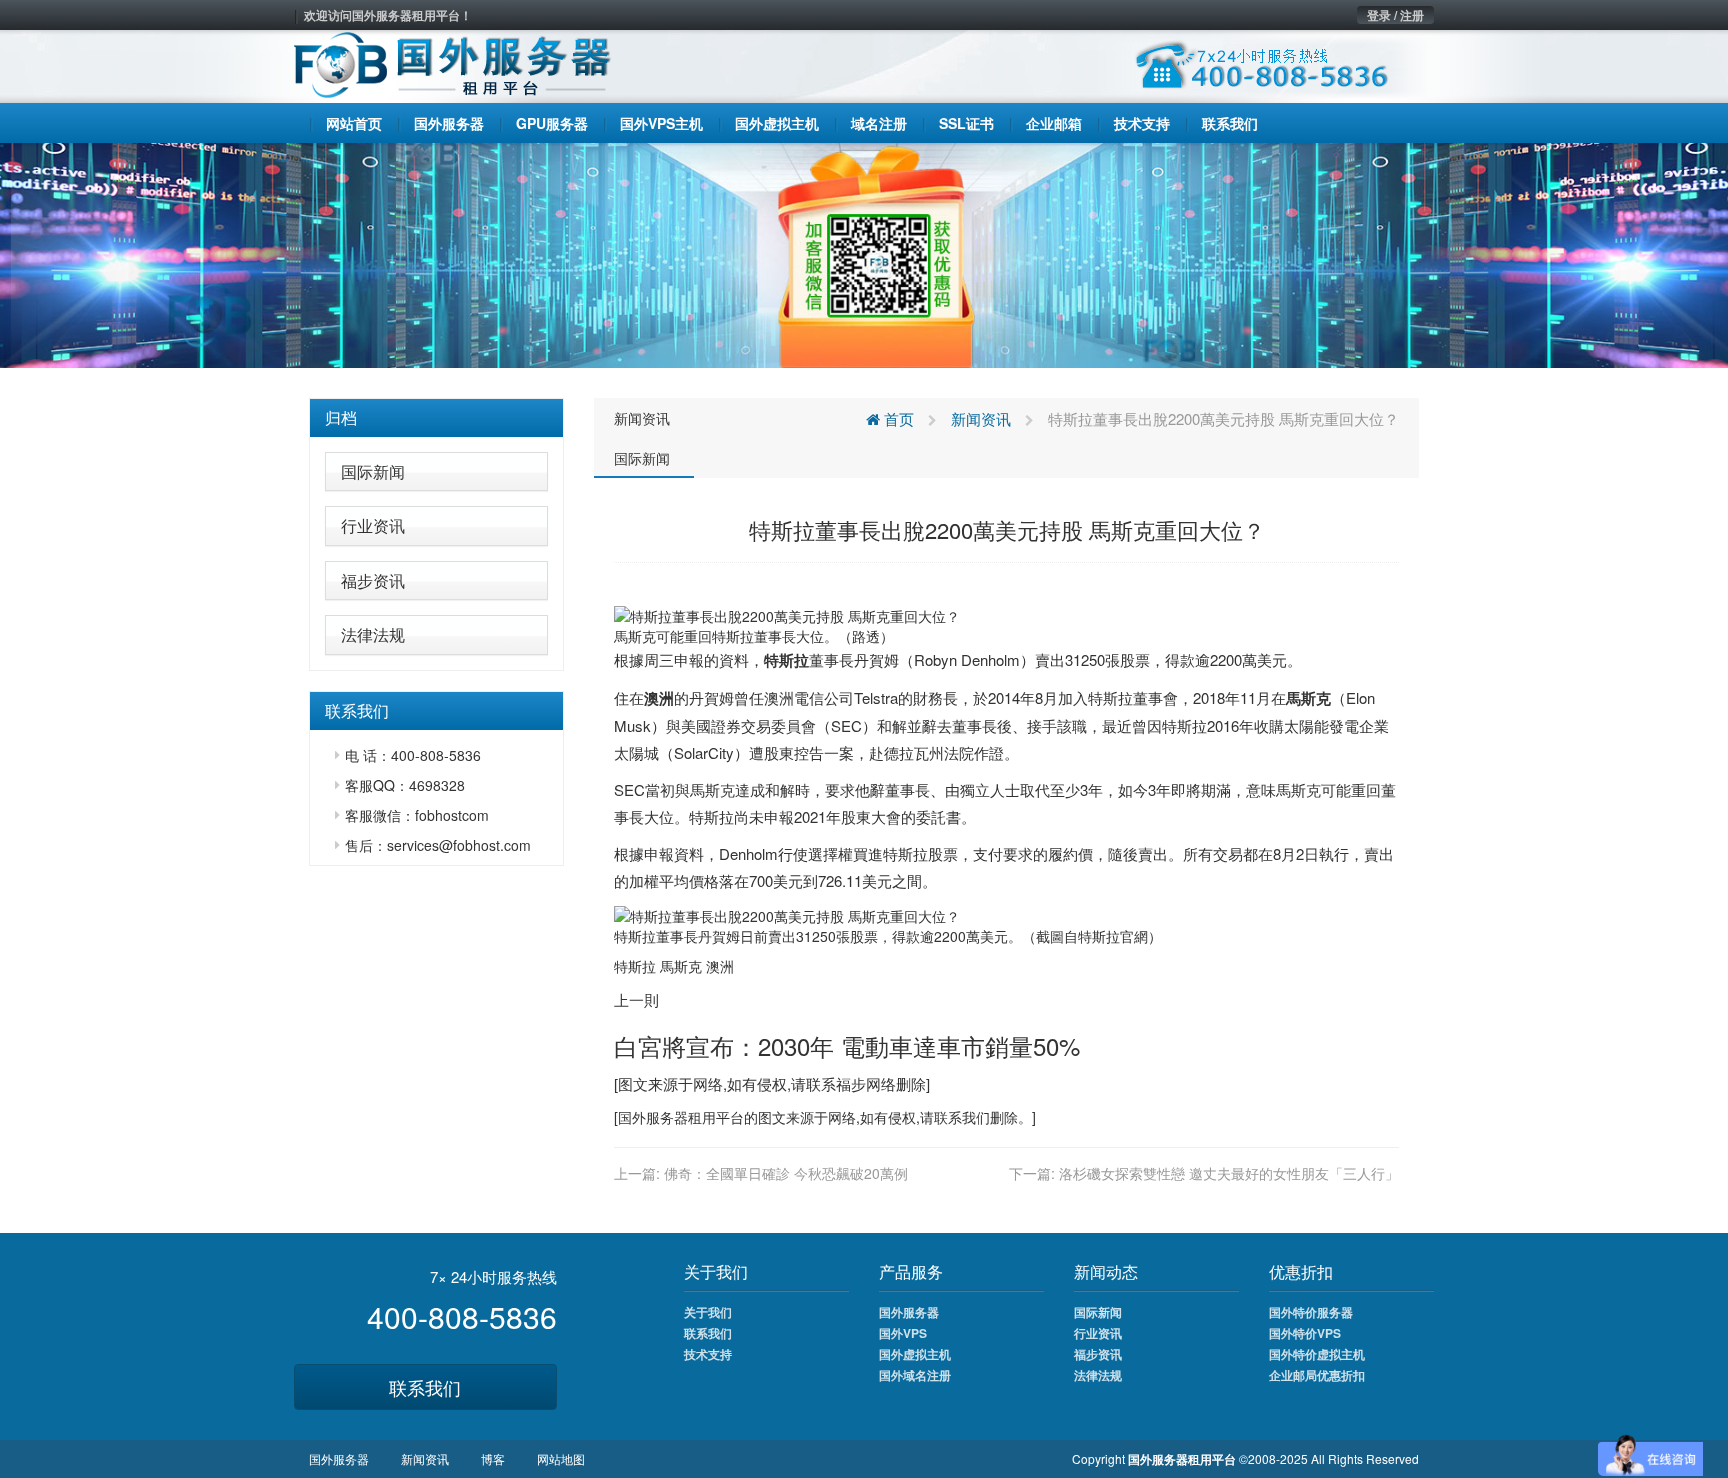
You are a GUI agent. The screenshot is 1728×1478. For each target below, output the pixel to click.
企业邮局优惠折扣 (1317, 1375)
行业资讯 (373, 525)
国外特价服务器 (1311, 1312)
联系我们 (425, 1387)
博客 (493, 1458)
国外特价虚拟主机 (1317, 1354)
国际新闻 (373, 471)
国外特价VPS (1305, 1333)
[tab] (436, 418)
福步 (851, 1083)
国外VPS (903, 1333)
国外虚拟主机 (915, 1354)
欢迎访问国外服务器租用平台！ (388, 15)
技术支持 (708, 1354)
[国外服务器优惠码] (864, 253)
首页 (897, 418)
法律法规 (373, 634)
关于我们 (708, 1312)
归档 (341, 417)
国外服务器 (653, 1117)
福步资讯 (373, 580)
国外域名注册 (915, 1375)
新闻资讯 (642, 418)
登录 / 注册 (1395, 15)
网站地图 (561, 1458)
